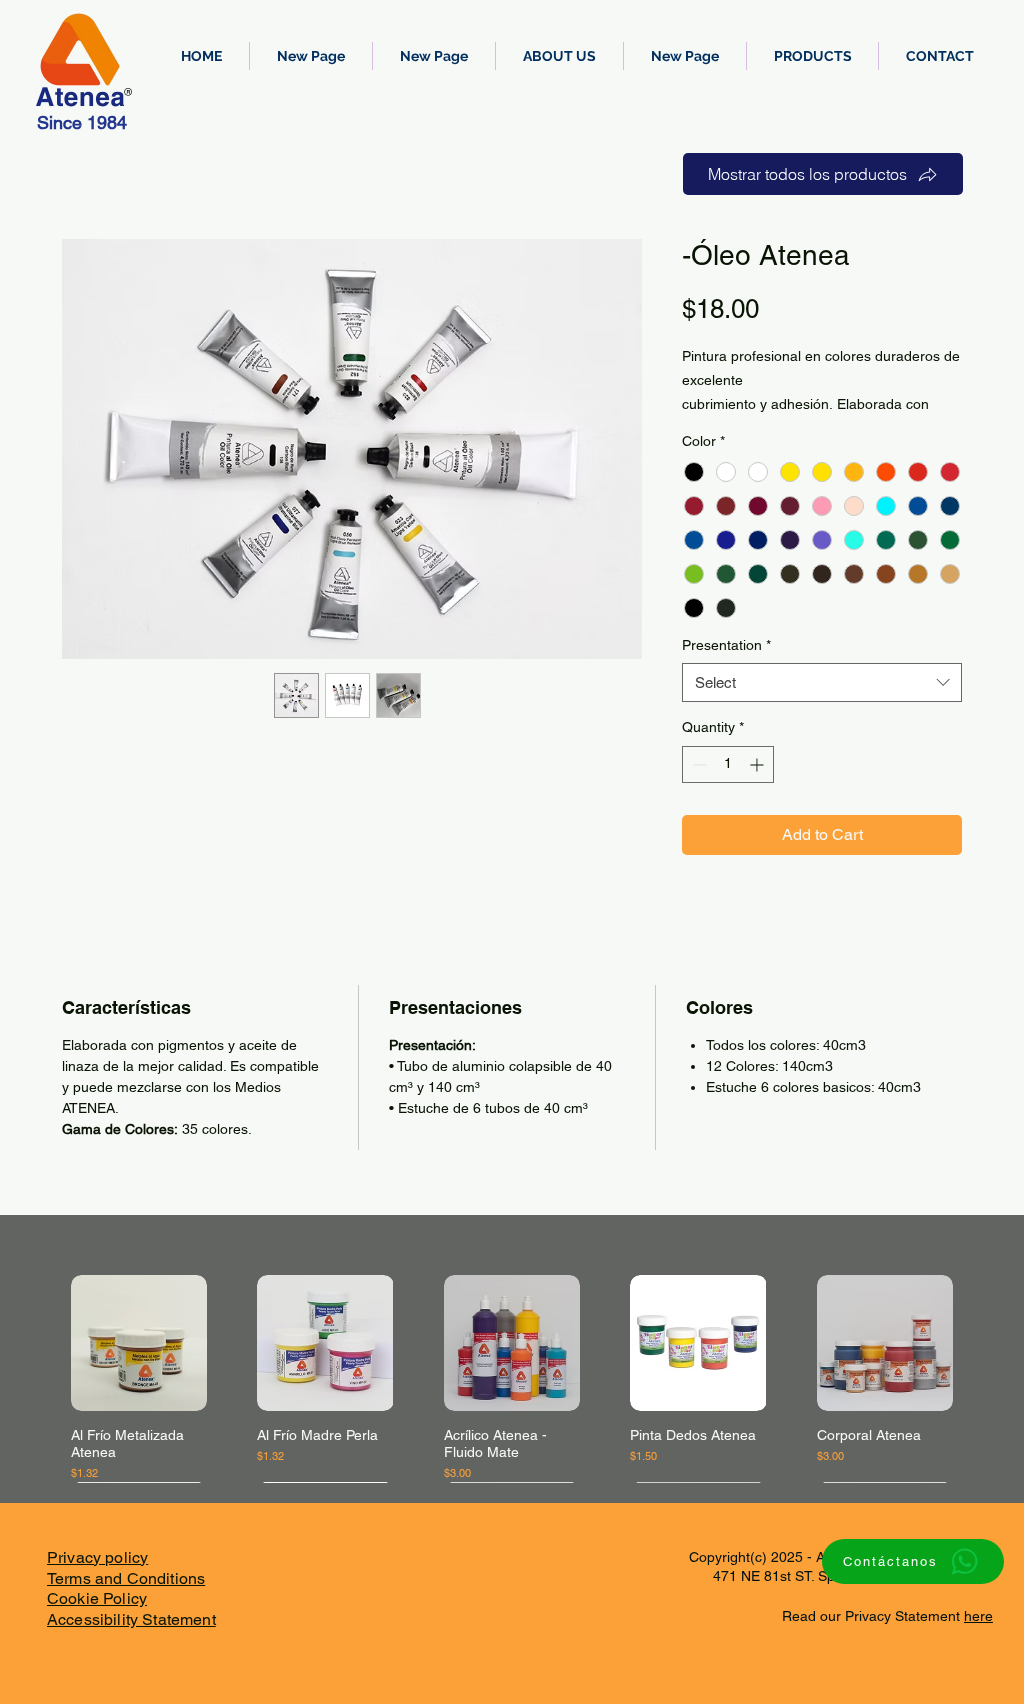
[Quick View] (139, 1343)
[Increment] (758, 764)
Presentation (726, 645)
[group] (512, 1378)
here (978, 1616)
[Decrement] (697, 764)
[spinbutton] (728, 764)
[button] (812, 56)
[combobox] (822, 682)
